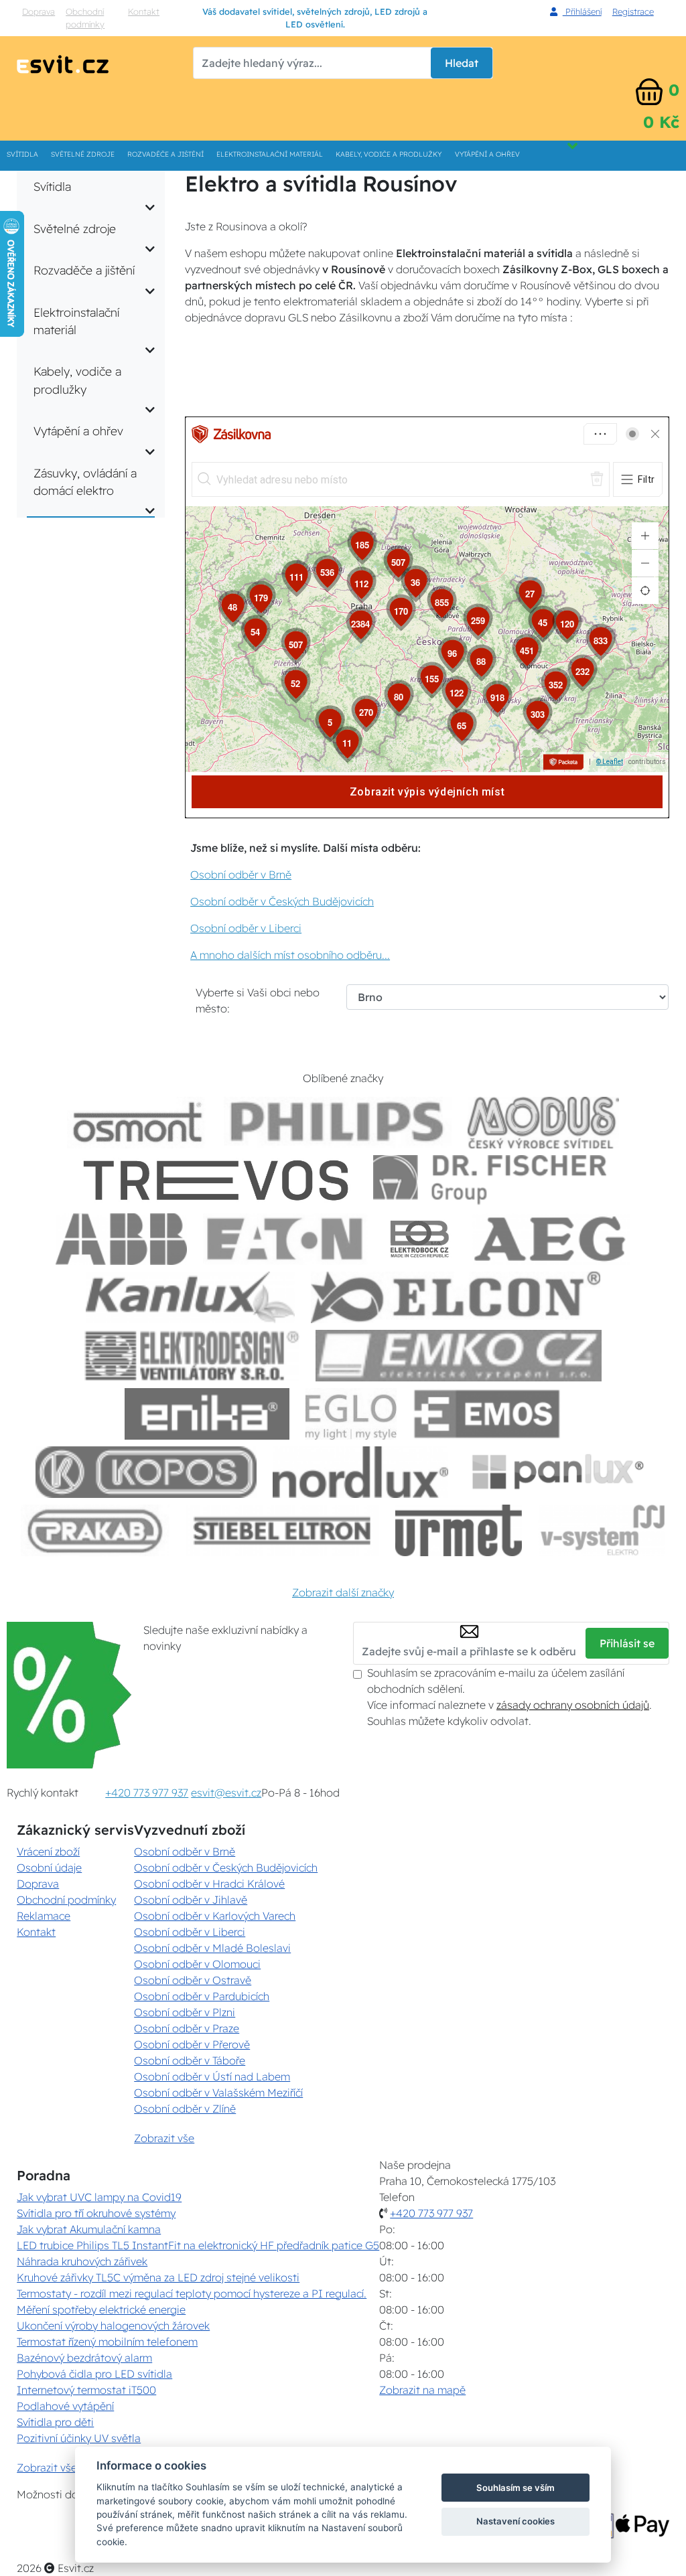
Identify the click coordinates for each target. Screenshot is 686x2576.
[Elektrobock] (420, 1239)
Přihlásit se (627, 1643)
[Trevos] (218, 1181)
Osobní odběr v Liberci (246, 928)
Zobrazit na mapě (422, 2390)
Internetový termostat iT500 (86, 2390)
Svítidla (22, 154)
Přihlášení (582, 11)
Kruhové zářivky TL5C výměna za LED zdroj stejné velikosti (158, 2277)
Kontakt (144, 11)
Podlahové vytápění (65, 2406)
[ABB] (121, 1239)
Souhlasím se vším (516, 2488)
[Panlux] (557, 1472)
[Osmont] (137, 1123)
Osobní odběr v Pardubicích (202, 1996)
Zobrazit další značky (343, 1592)
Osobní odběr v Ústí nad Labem (212, 2076)
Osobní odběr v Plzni (185, 2012)
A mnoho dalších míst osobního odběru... (290, 955)
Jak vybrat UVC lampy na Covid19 (99, 2197)
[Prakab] (95, 1530)
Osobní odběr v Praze (187, 2028)
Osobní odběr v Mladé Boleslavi (212, 1948)
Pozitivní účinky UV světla (79, 2438)
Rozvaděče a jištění (165, 154)
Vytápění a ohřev (487, 154)
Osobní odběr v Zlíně (185, 2109)
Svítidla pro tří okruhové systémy (96, 2213)
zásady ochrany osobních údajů (573, 1705)
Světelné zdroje (83, 154)
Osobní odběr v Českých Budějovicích (282, 901)
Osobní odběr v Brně (241, 875)
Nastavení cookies (516, 2521)
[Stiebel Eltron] (282, 1530)
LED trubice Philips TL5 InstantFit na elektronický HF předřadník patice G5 (198, 2245)
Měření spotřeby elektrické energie (101, 2309)
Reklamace (44, 1916)
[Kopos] (146, 1472)
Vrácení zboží (48, 1851)
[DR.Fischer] (489, 1181)
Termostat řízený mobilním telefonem (107, 2342)
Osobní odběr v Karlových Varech (215, 1916)
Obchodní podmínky (85, 18)
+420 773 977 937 (147, 1793)
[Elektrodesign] (192, 1356)
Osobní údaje (49, 1868)
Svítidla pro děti (55, 2422)
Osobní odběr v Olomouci (197, 1964)
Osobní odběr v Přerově (192, 2044)
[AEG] (551, 1239)
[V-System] (601, 1530)
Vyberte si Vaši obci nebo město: (258, 1000)
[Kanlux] (190, 1297)
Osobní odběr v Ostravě (193, 1980)
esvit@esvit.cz (226, 1793)
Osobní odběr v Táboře (190, 2060)
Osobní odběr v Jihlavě (191, 1900)
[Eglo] (351, 1414)
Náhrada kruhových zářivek (82, 2261)
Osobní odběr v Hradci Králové (209, 1884)
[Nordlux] (361, 1472)
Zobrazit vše (164, 2138)
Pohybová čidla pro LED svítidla (94, 2374)
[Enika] (207, 1414)
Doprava (39, 11)
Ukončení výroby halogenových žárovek (113, 2326)
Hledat (462, 63)
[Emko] (459, 1356)
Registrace (633, 11)
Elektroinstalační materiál (270, 154)
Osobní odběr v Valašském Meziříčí (218, 2093)
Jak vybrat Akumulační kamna (89, 2229)
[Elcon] (456, 1297)
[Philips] (338, 1123)
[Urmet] (459, 1530)
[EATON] (285, 1239)
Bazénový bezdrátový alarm (84, 2358)
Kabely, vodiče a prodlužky (389, 154)
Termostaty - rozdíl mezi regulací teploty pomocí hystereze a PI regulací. (192, 2293)
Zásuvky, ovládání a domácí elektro (85, 481)
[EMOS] (487, 1414)
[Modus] (543, 1123)
